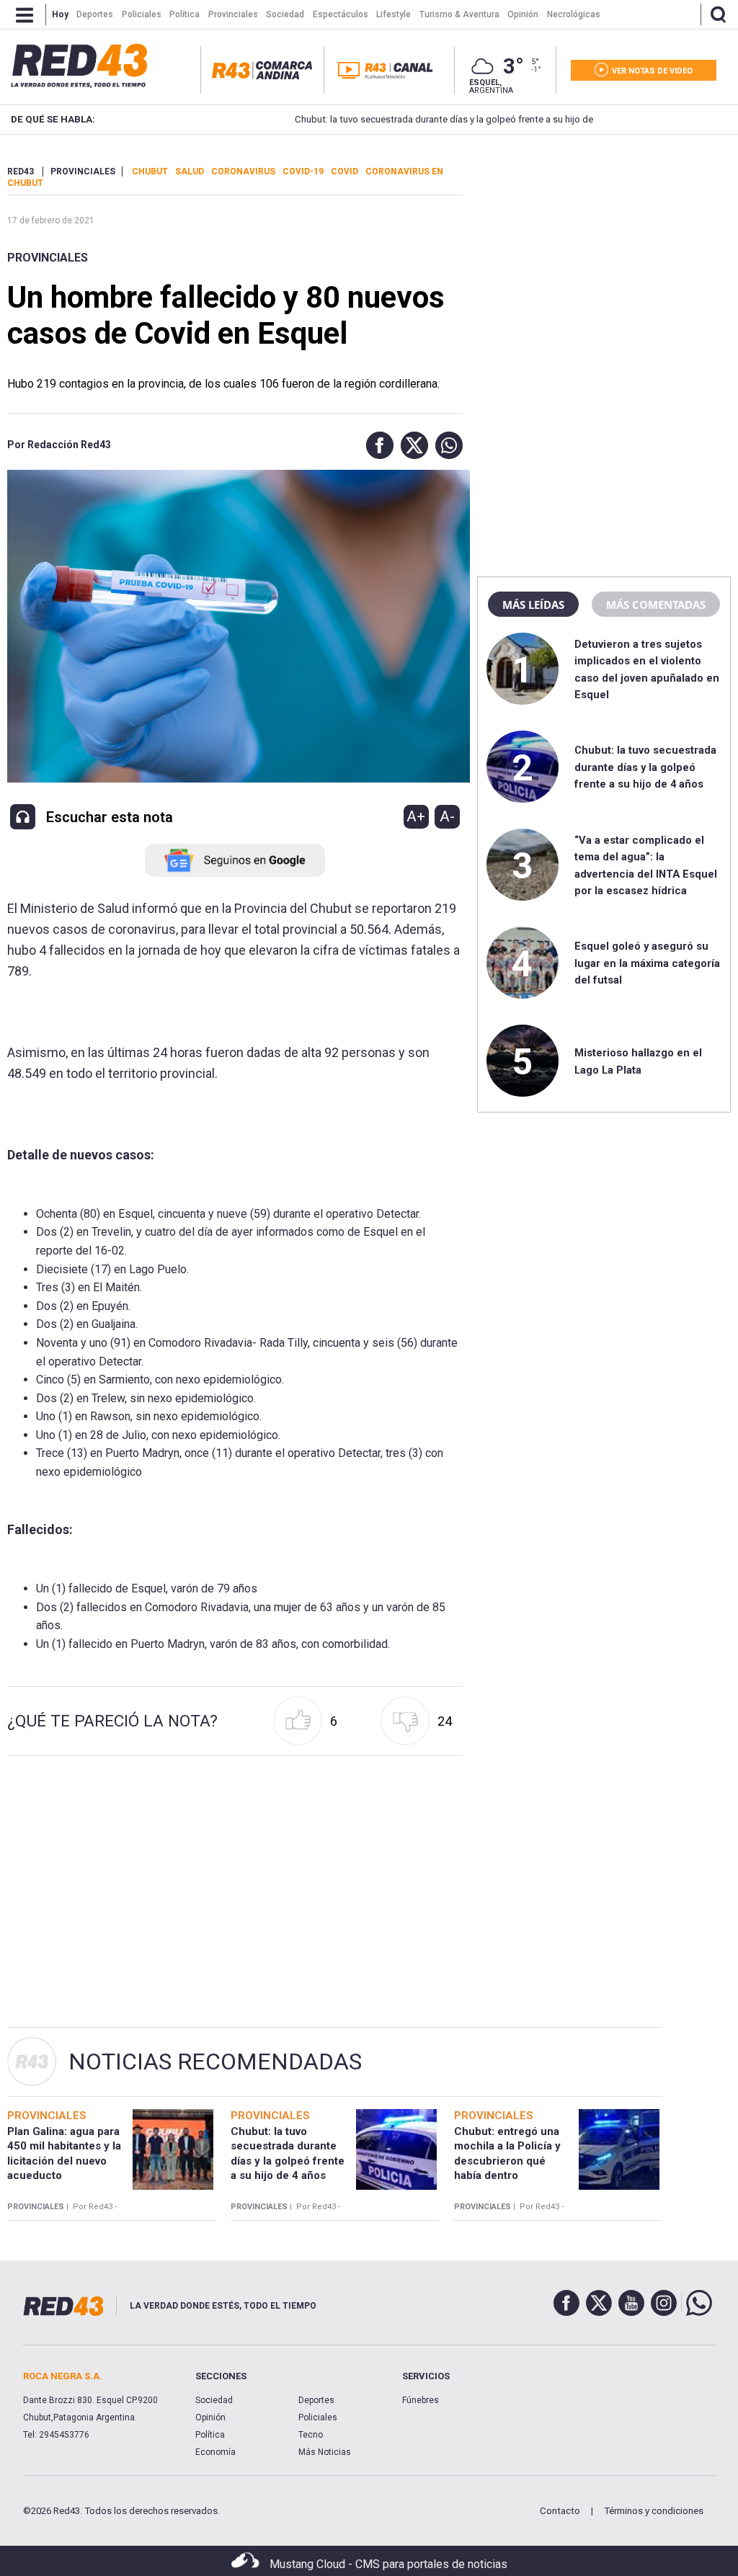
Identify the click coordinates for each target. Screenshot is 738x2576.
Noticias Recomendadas (215, 2062)
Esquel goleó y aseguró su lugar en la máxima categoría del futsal (647, 963)
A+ (416, 816)
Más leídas (533, 605)
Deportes (316, 2400)
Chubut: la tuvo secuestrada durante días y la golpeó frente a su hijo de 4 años (406, 119)
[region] (604, 256)
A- (447, 816)
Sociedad (214, 2400)
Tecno (311, 2435)
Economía (215, 2452)
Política (210, 2435)
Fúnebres (421, 2400)
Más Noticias (325, 2452)
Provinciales (48, 258)
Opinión (210, 2417)
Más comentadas (656, 605)
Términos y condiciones (654, 2511)
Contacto (560, 2511)
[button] (376, 445)
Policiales (318, 2417)
